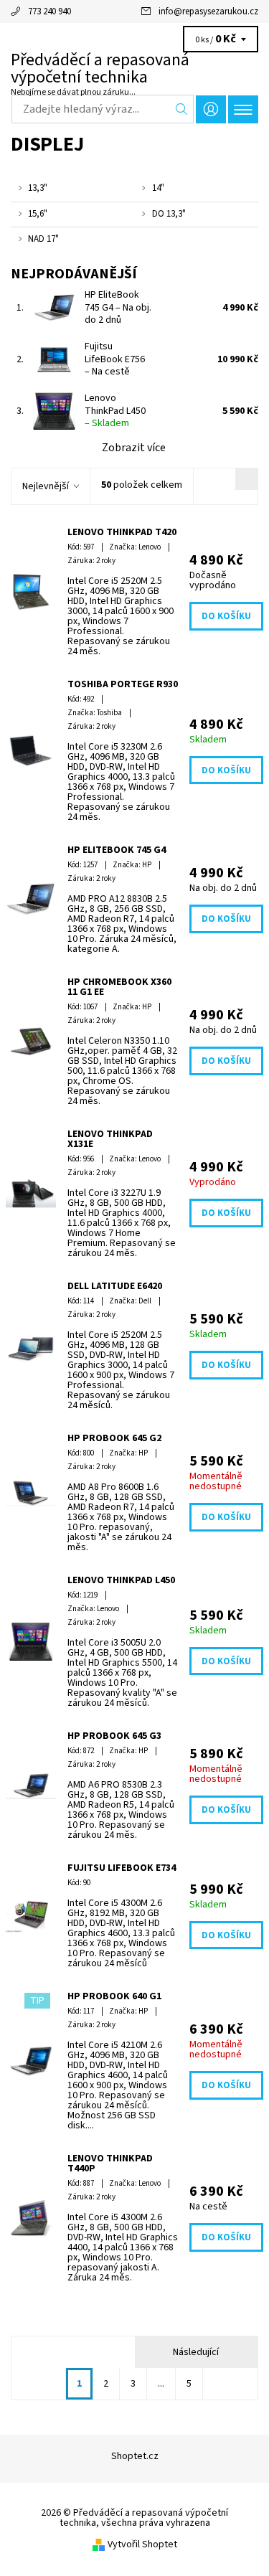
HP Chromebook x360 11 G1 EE (119, 987)
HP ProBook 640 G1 (114, 1996)
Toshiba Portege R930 (123, 684)
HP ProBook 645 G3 (114, 1736)
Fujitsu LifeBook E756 (115, 359)
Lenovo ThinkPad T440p (110, 2164)
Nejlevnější (46, 486)
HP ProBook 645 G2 (114, 1438)
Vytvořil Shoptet (142, 2544)
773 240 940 (49, 11)
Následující (196, 2352)
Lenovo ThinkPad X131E (110, 1139)
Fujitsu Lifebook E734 (122, 1868)
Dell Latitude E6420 (115, 1286)
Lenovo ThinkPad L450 (115, 411)
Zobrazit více (134, 448)
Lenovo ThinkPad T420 (122, 532)
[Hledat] (182, 109)
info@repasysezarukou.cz (208, 11)
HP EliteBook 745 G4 (118, 307)
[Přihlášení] (211, 109)
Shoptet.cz (135, 2456)
